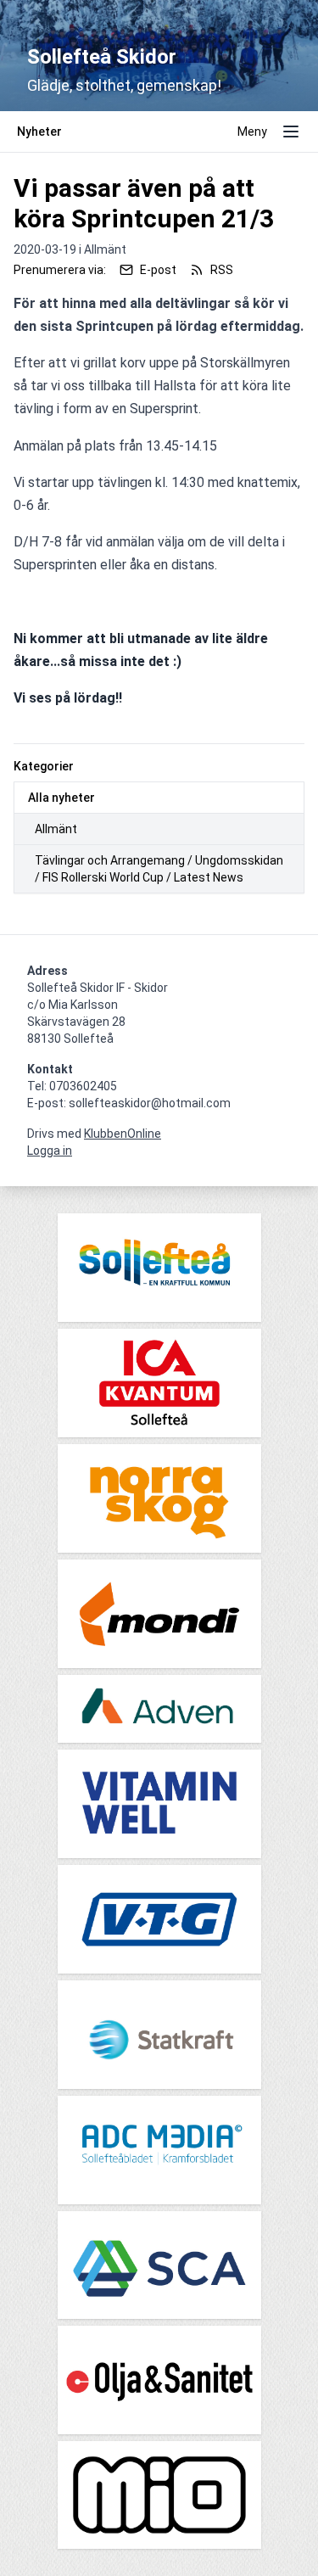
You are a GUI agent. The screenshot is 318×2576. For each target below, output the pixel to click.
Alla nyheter (61, 798)
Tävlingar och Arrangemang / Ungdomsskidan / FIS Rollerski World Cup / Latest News (159, 869)
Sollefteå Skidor (102, 57)
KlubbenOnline (123, 1134)
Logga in (50, 1151)
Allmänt (56, 829)
